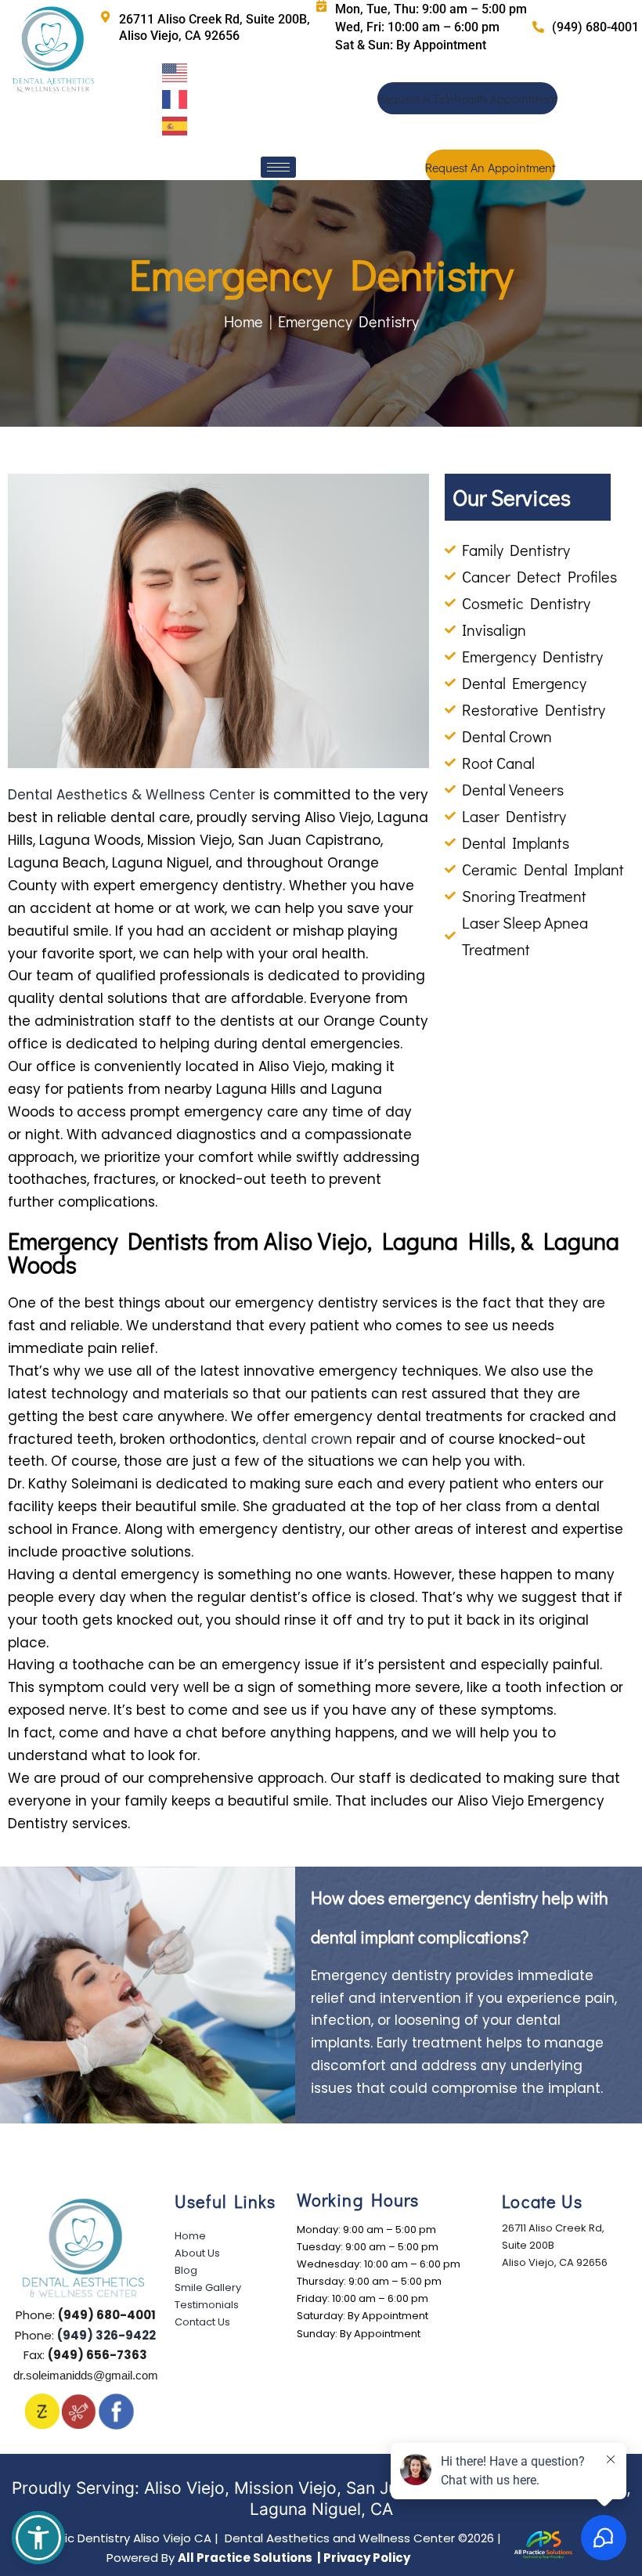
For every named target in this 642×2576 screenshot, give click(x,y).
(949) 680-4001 (595, 27)
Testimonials (207, 2305)
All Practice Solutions (246, 2558)
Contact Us (202, 2322)
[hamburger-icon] (278, 167)
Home (190, 2236)
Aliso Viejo (184, 2488)
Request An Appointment (490, 167)
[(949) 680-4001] (538, 27)
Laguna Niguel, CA (321, 2509)
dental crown (307, 1439)
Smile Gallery (208, 2287)
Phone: (86, 2315)
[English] (176, 71)
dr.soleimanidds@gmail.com (86, 2375)
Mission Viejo (285, 2488)
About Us (197, 2253)
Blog (186, 2270)
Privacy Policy (367, 2558)
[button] (38, 2538)
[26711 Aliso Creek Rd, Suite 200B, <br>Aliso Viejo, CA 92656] (105, 17)
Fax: (85, 2355)
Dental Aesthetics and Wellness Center (236, 2538)
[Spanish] (176, 124)
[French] (176, 98)
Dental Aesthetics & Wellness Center (132, 795)
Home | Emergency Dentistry (321, 321)
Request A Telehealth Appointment (467, 98)
